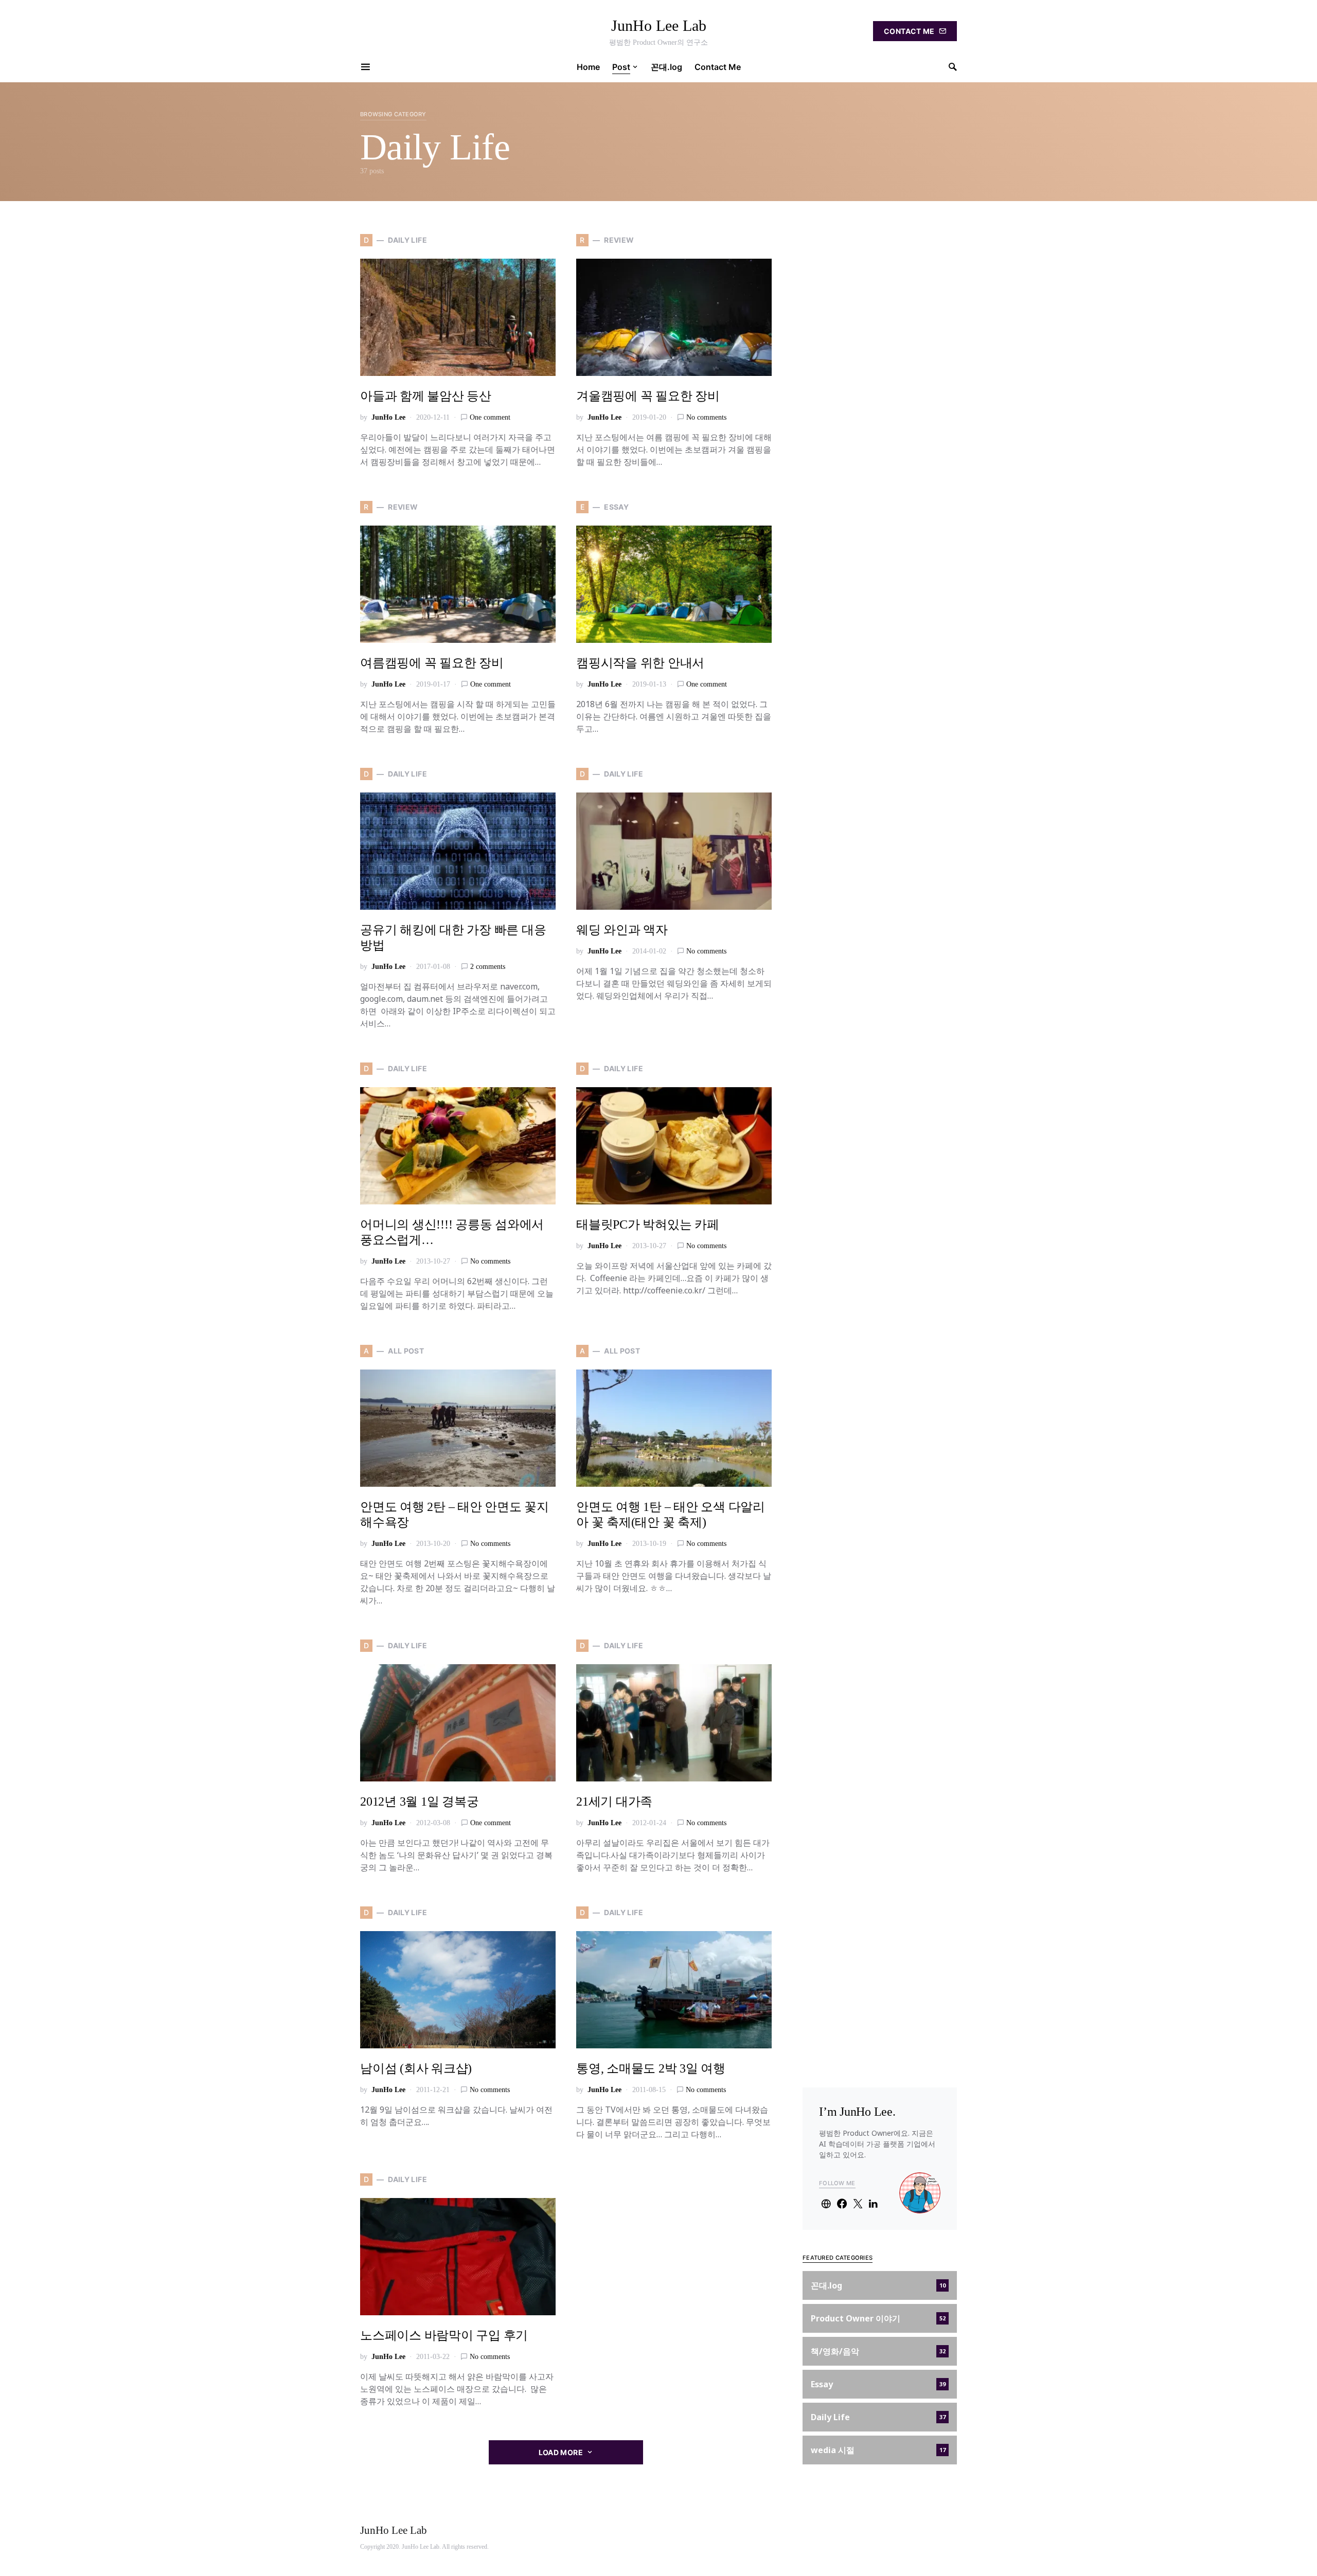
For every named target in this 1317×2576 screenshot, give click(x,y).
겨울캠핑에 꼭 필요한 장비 (648, 396)
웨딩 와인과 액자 (622, 930)
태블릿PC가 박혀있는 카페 (648, 1224)
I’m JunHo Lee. (857, 2112)
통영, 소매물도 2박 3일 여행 (651, 2068)
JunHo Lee (388, 417)
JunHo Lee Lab (659, 25)
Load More (561, 2452)
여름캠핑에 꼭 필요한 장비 (432, 663)
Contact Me (909, 31)
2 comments (488, 967)
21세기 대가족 (614, 1802)
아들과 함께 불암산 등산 (426, 396)
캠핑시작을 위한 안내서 (640, 663)
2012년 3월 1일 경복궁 (419, 1802)
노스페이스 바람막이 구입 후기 (444, 2335)
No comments (706, 417)
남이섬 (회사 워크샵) (416, 2068)
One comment (490, 417)
